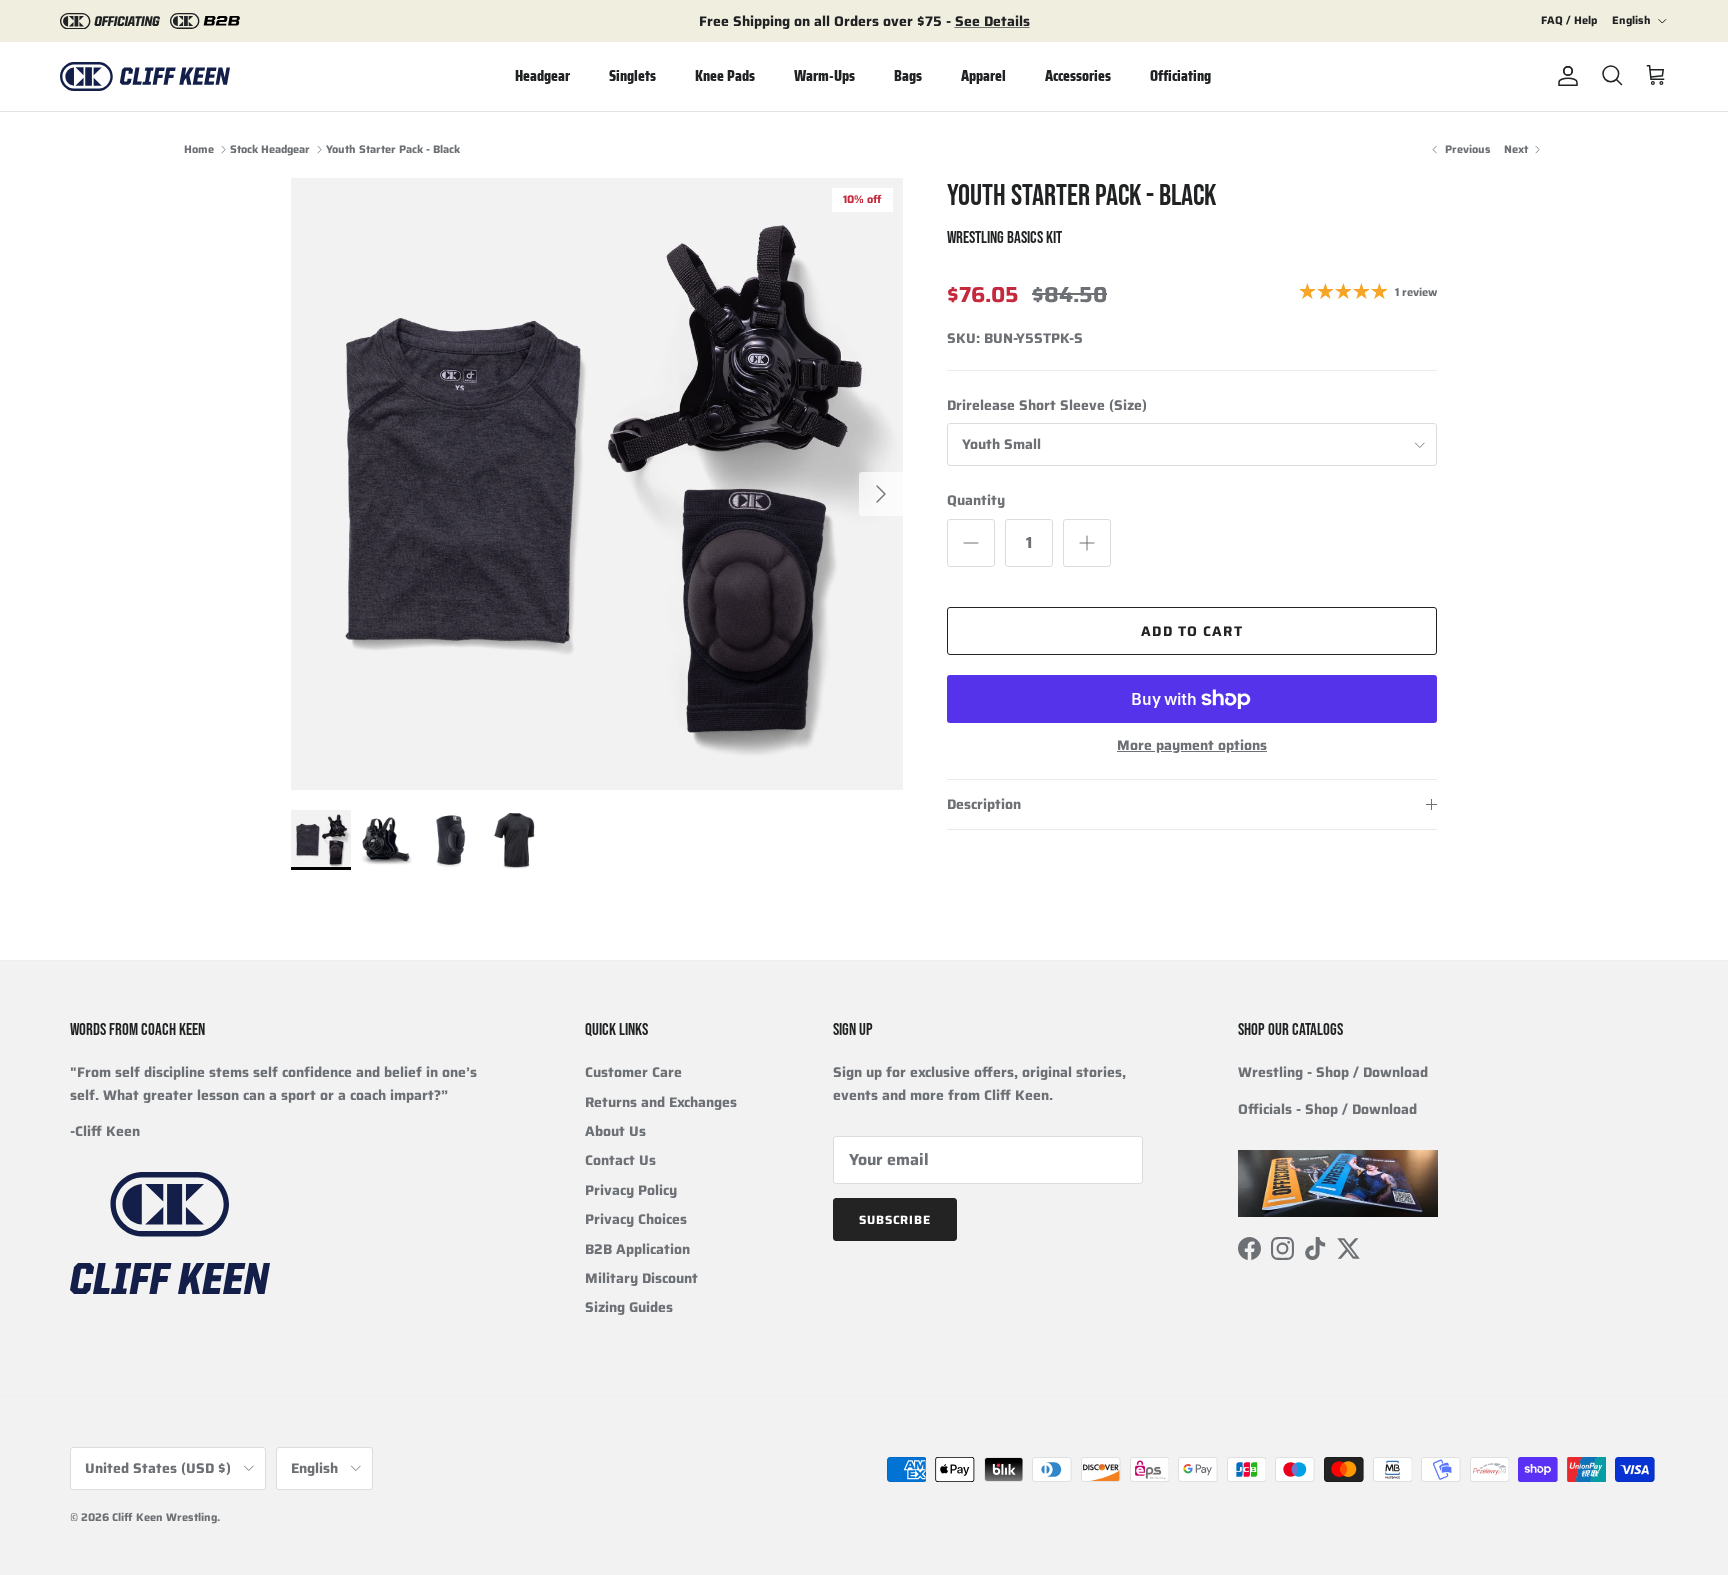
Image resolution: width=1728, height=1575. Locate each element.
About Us (615, 1131)
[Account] (1564, 76)
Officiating (1180, 75)
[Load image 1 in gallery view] (597, 484)
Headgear (542, 75)
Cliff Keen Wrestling (164, 1517)
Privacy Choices (636, 1219)
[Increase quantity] (1087, 543)
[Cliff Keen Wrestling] (145, 76)
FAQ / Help (1569, 20)
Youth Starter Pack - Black (393, 149)
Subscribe (895, 1219)
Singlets (632, 75)
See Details (992, 21)
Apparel (983, 75)
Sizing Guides (629, 1307)
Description (984, 804)
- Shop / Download (1333, 1072)
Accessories (1078, 75)
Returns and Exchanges (661, 1102)
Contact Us (620, 1160)
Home (199, 149)
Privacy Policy (631, 1190)
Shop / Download (1361, 1109)
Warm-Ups (824, 75)
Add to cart (1191, 631)
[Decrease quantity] (971, 543)
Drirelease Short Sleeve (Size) (1047, 406)
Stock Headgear (270, 149)
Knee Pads (725, 75)
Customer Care (633, 1072)
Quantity (976, 501)
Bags (908, 75)
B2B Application (637, 1249)
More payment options (1192, 745)
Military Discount (641, 1278)
